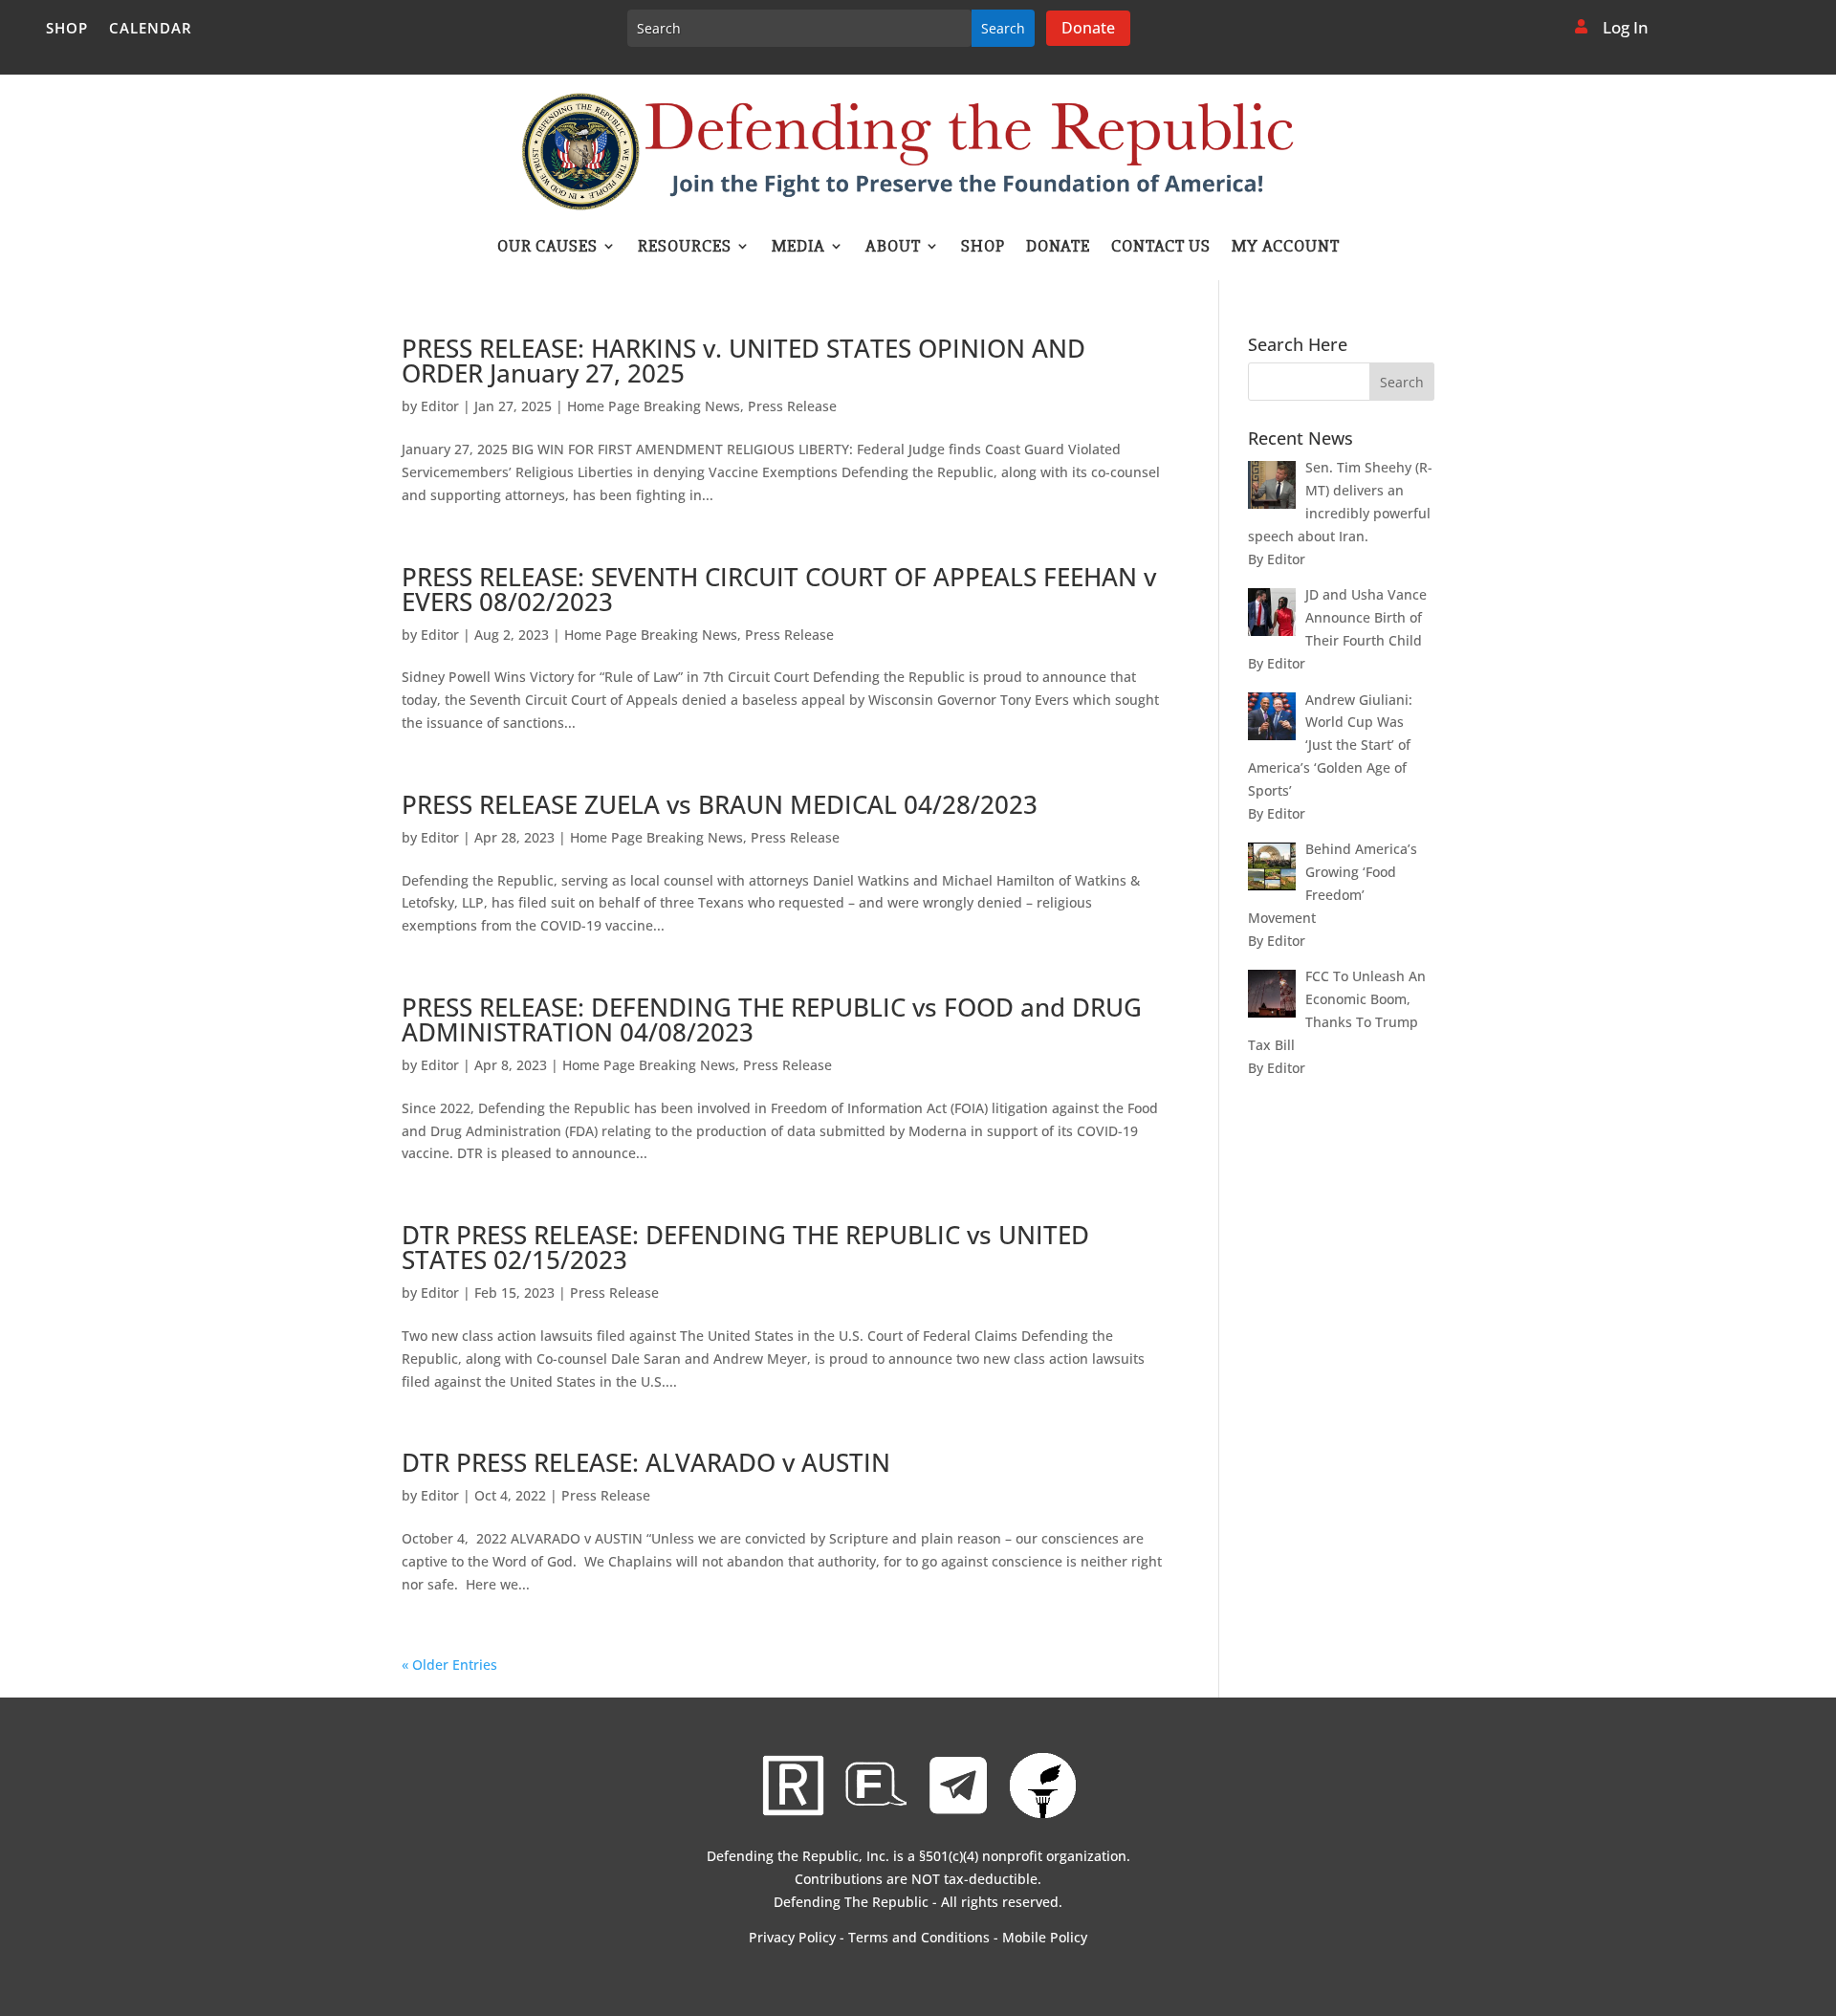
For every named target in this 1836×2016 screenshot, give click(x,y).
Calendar (151, 29)
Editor (440, 406)
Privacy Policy (792, 1937)
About (893, 248)
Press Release (792, 406)
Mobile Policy (1045, 1937)
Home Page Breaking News (654, 406)
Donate (1088, 28)
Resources (685, 248)
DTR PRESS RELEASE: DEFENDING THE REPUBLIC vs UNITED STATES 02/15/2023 (745, 1247)
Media (798, 248)
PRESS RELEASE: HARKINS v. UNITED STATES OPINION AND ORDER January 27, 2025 (743, 361)
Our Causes (547, 248)
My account (1286, 248)
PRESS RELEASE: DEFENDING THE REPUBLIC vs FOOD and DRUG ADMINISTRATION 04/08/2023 (772, 1019)
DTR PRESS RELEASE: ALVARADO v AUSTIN (646, 1462)
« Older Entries (449, 1665)
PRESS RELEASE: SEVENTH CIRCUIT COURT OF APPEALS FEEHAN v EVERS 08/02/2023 (779, 589)
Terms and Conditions (919, 1937)
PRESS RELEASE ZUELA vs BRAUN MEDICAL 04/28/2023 (720, 804)
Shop (67, 29)
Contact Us (1161, 248)
